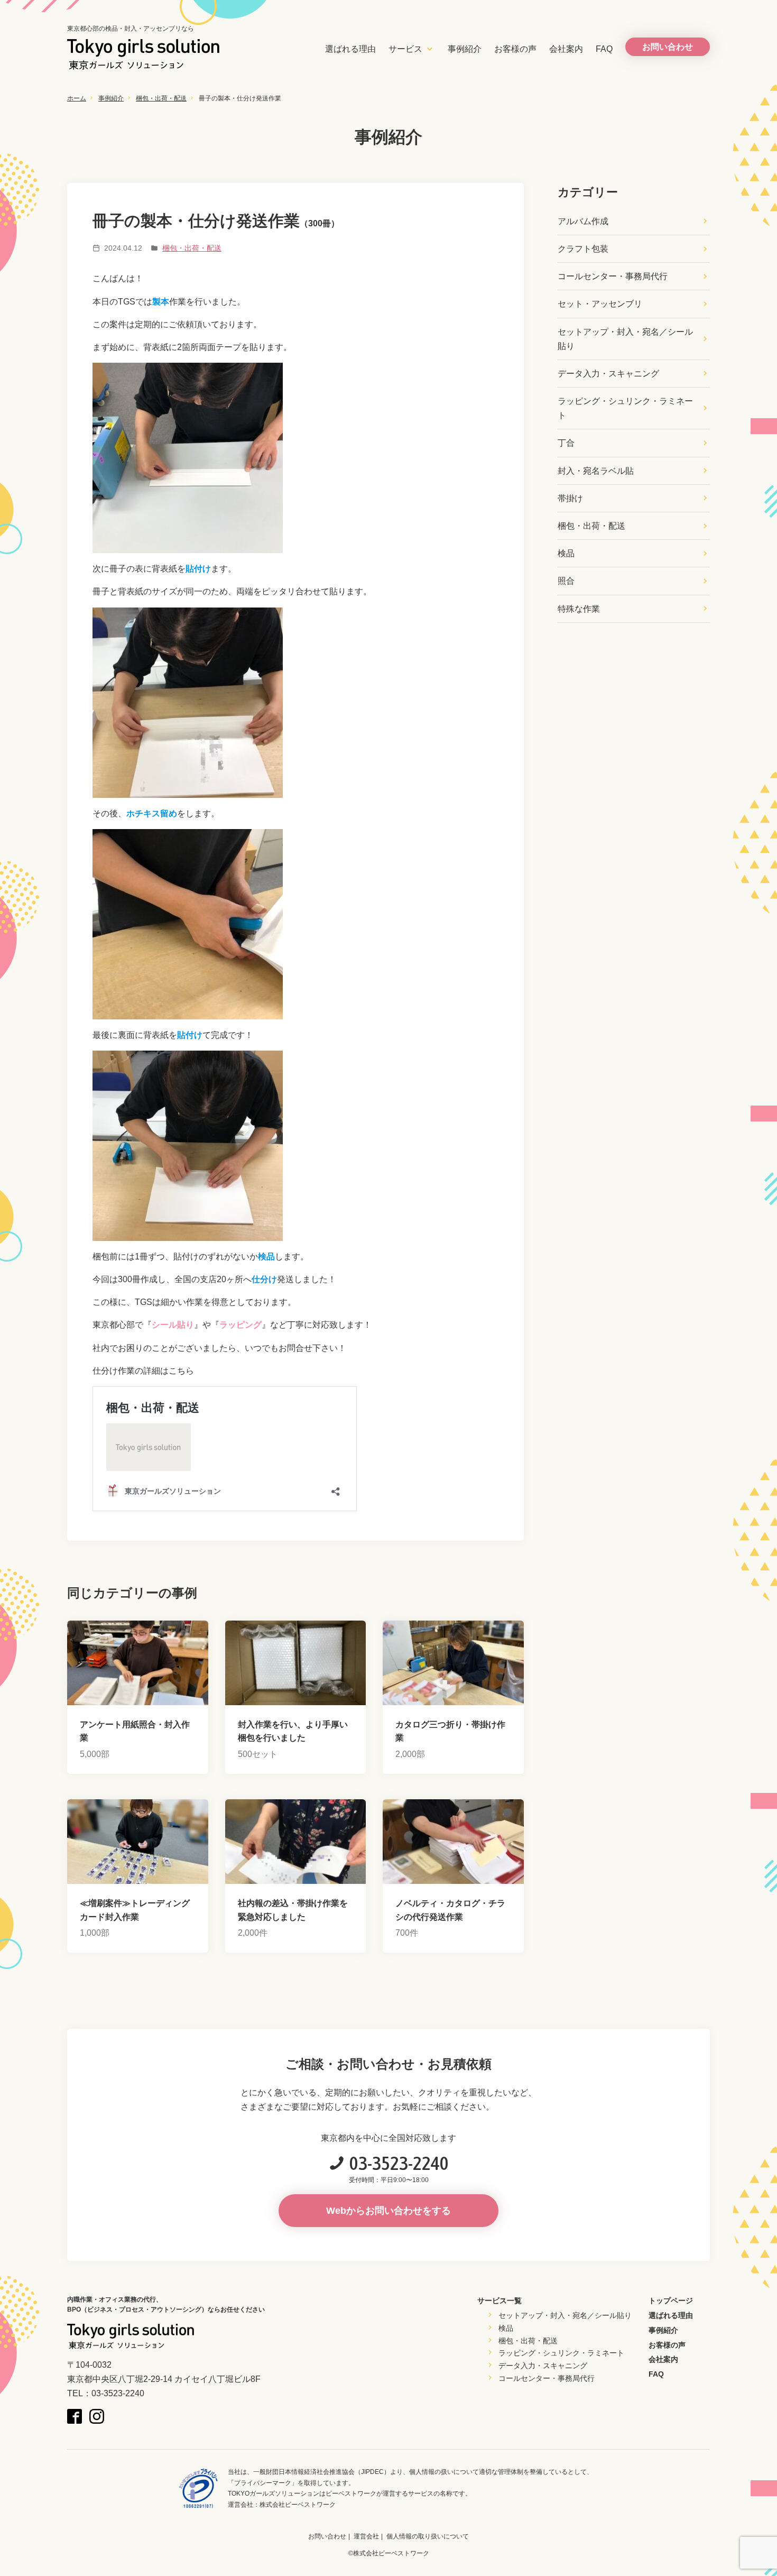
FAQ (604, 49)
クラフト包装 (583, 249)
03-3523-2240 (399, 2163)
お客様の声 (515, 49)
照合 (566, 581)
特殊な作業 (579, 609)
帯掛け (570, 498)
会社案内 (566, 49)
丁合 (566, 443)
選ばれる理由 (350, 49)
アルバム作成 (583, 221)
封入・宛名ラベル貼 (596, 471)
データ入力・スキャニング (608, 374)
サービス (405, 49)
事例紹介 (465, 49)
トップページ (671, 2301)
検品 (566, 553)
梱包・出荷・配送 (161, 98)
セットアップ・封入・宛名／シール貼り (625, 339)
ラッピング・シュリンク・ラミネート (625, 408)
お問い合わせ (327, 2536)
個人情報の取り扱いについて (428, 2536)
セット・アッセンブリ (600, 304)
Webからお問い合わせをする (388, 2211)
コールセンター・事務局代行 (613, 276)
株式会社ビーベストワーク (298, 2505)
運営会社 (366, 2536)
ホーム (77, 98)
